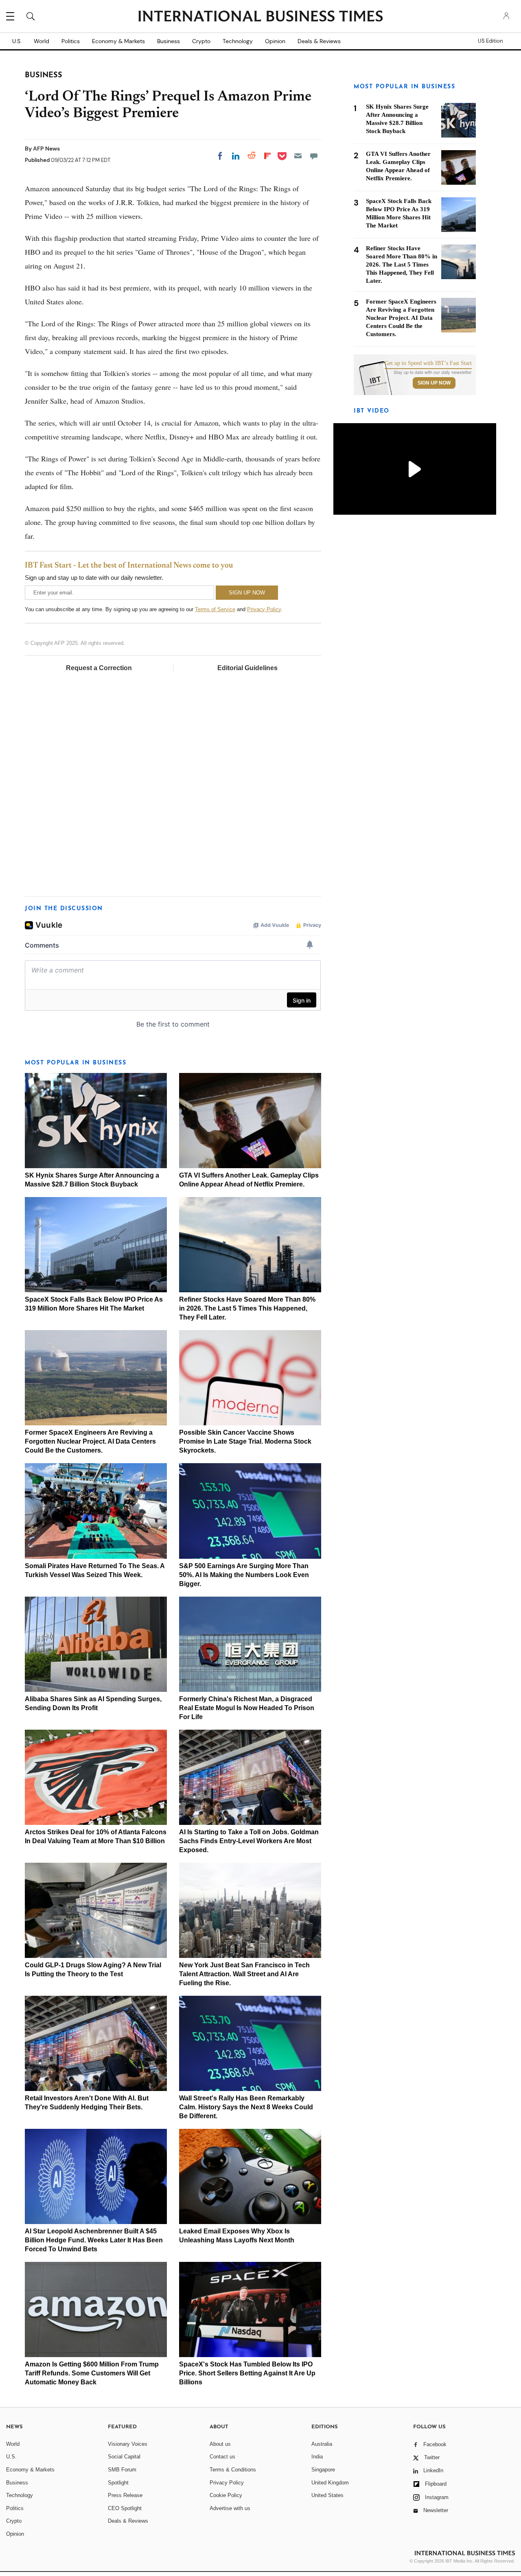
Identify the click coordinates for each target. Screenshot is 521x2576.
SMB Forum (122, 2470)
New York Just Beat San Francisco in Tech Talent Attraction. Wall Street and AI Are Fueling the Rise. (244, 1974)
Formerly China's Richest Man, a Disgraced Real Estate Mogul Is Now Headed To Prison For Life (247, 1708)
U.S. (17, 41)
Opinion (275, 41)
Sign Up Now (434, 383)
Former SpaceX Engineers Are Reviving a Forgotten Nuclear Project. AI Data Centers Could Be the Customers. (90, 1441)
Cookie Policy (226, 2495)
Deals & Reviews (319, 41)
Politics (71, 41)
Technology (238, 41)
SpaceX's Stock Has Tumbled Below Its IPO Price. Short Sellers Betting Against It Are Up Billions (247, 2373)
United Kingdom (330, 2483)
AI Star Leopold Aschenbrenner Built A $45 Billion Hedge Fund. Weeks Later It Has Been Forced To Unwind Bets (94, 2240)
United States (327, 2495)
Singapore (323, 2470)
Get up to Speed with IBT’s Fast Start (428, 363)
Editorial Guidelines (247, 668)
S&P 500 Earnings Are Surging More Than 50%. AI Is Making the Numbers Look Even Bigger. (244, 1575)
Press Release (125, 2495)
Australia (322, 2444)
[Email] (298, 156)
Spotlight (118, 2483)
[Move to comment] (314, 156)
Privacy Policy (264, 609)
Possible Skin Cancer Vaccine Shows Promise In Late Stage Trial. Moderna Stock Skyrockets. (245, 1441)
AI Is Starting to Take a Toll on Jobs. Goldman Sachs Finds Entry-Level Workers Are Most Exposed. (249, 1841)
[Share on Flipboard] (267, 156)
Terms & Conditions (233, 2470)
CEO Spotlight (125, 2508)
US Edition (490, 41)
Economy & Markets (118, 41)
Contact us (222, 2457)
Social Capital (124, 2457)
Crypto (201, 41)
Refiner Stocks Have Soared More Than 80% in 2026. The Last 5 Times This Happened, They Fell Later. (247, 1308)
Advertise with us (230, 2508)
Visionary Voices (128, 2444)
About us (220, 2444)
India (317, 2457)
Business (169, 41)
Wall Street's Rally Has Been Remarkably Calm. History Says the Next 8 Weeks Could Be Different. (246, 2107)
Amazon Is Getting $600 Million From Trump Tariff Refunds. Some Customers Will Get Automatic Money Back (92, 2373)
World (42, 41)
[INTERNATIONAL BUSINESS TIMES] (260, 17)
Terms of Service (215, 609)
